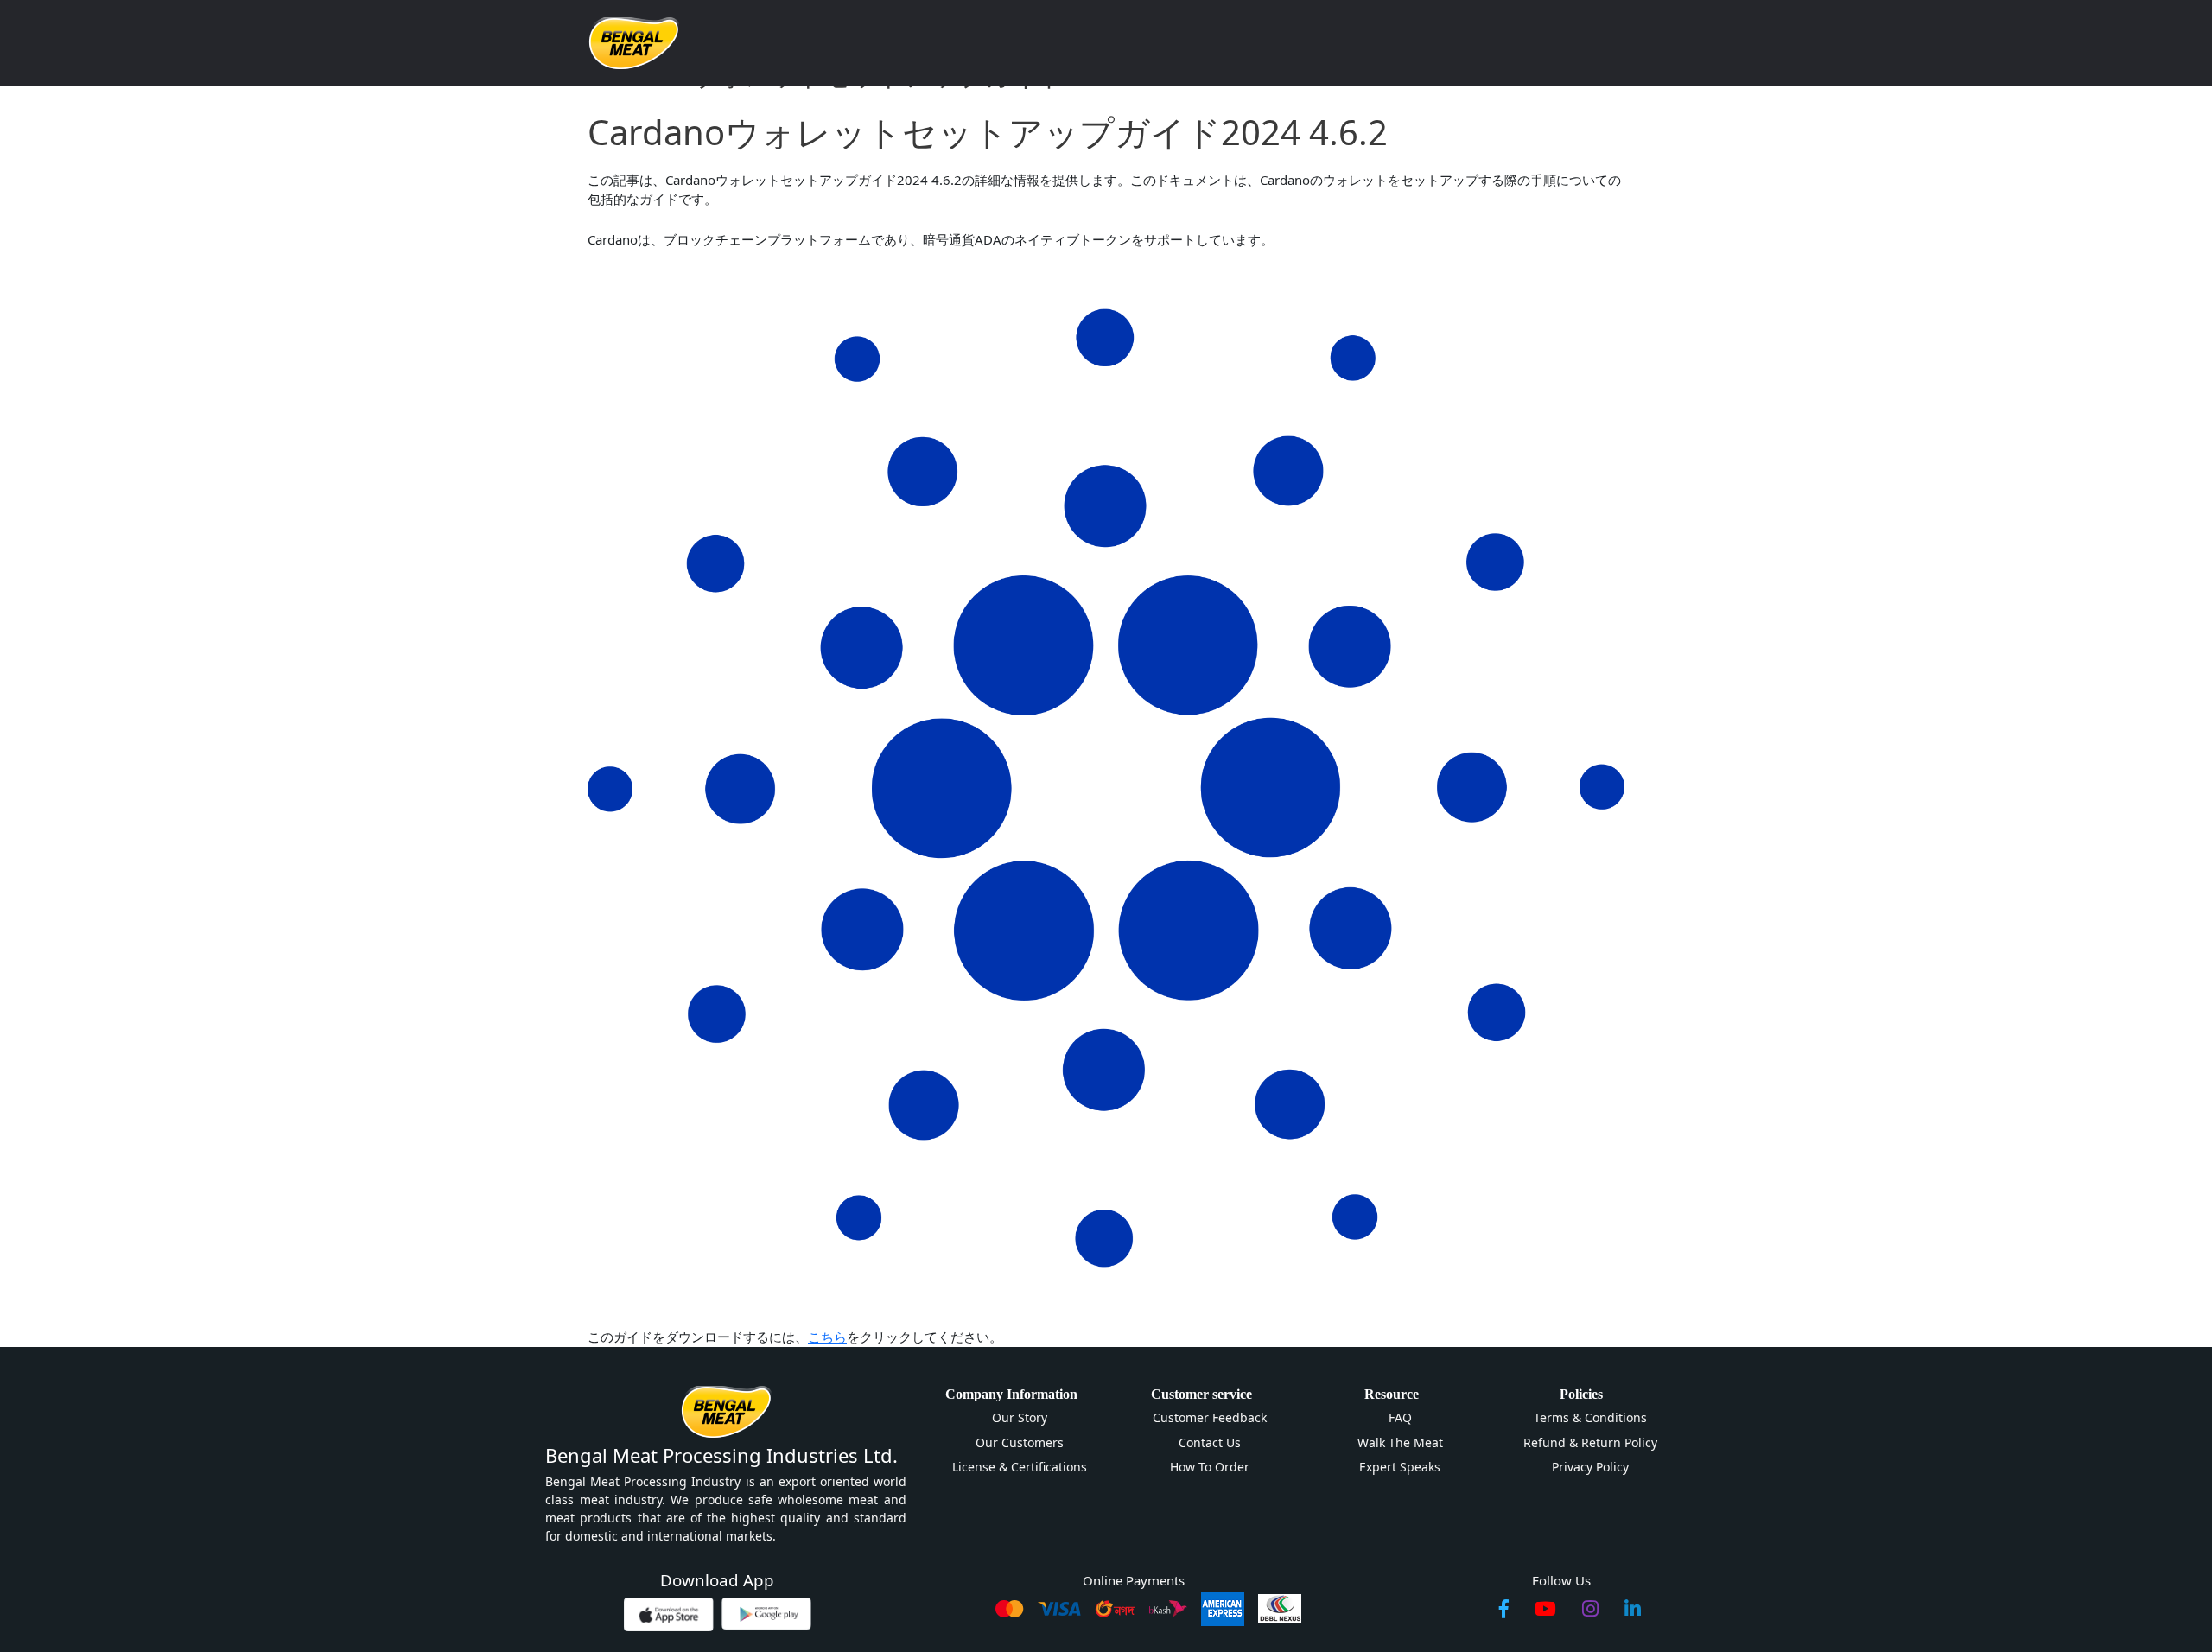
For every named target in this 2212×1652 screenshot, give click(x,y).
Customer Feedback (1210, 1417)
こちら (827, 1337)
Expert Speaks (1400, 1467)
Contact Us (1210, 1442)
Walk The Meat (1400, 1442)
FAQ (1400, 1417)
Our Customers (1020, 1442)
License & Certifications (1020, 1467)
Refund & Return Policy (1590, 1442)
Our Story (1020, 1417)
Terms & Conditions (1590, 1417)
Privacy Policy (1590, 1467)
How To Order (1210, 1467)
